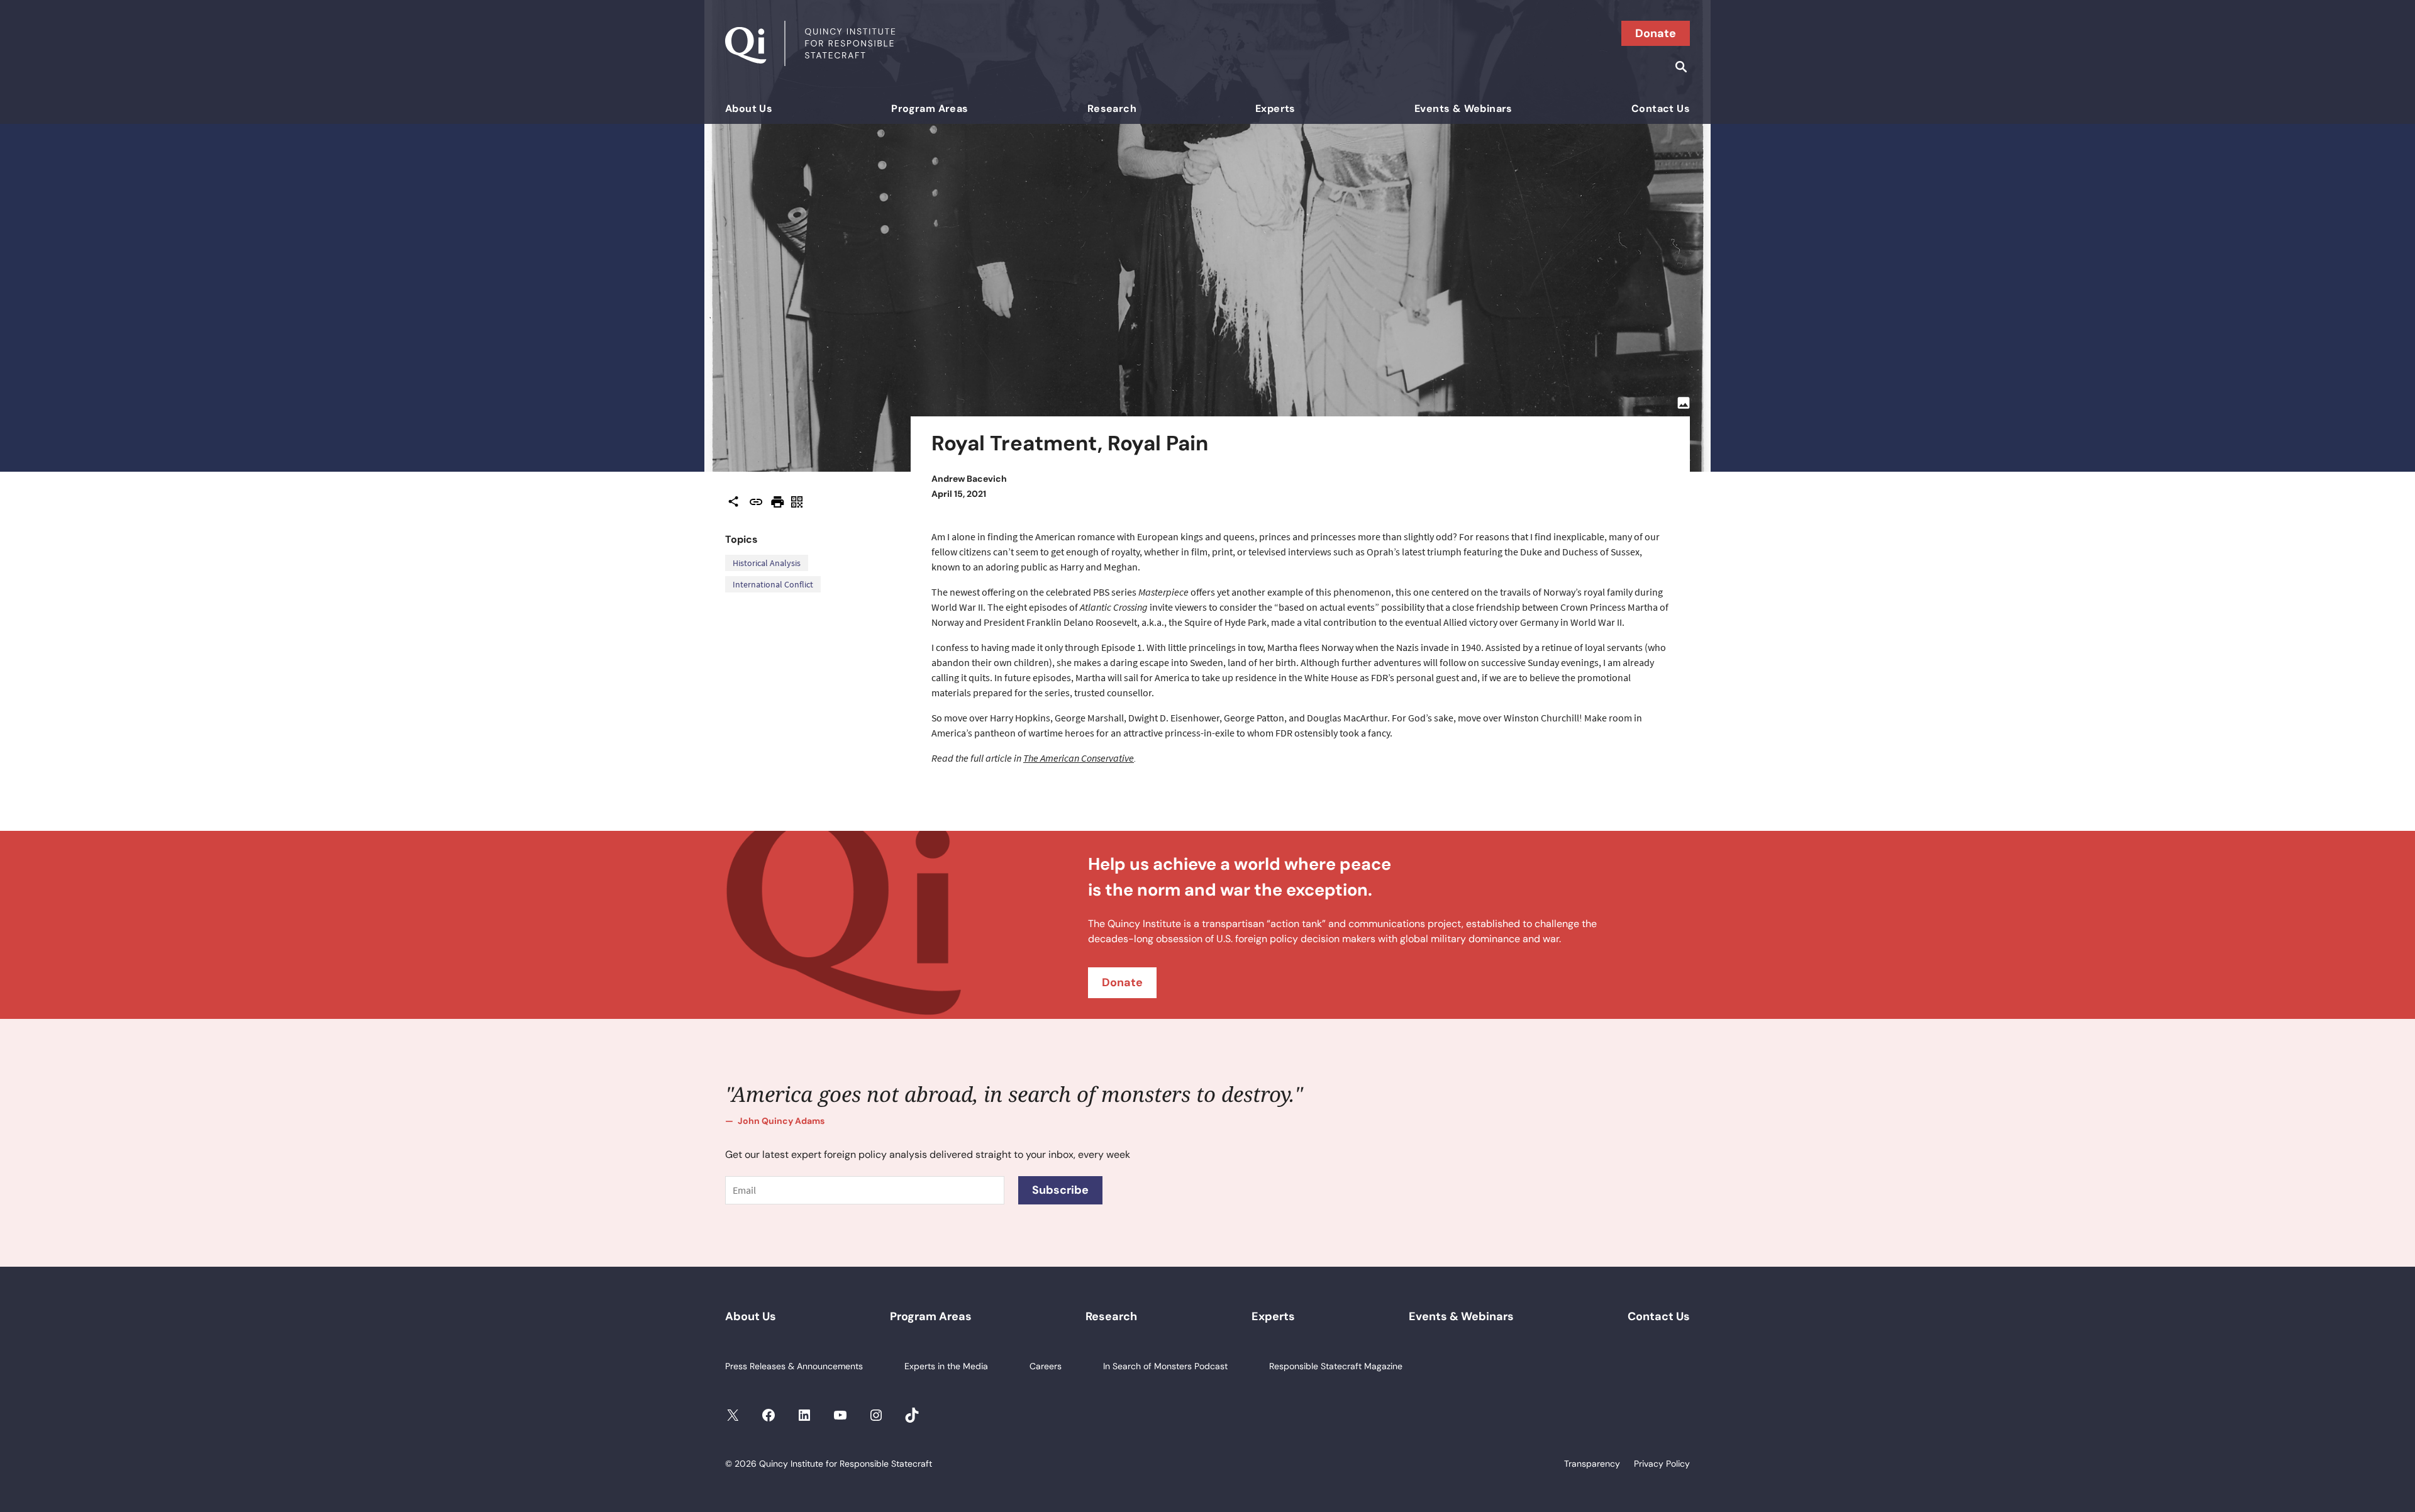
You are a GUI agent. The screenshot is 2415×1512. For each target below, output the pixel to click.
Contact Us (1661, 108)
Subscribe (1060, 1190)
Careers (1046, 1366)
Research (1112, 108)
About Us (749, 108)
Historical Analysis (767, 563)
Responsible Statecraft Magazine (1336, 1366)
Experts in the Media (946, 1366)
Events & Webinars (1463, 108)
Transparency (1592, 1464)
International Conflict (773, 584)
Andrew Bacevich (969, 479)
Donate (1656, 33)
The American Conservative (1079, 758)
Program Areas (930, 108)
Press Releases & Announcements (794, 1366)
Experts (1275, 108)
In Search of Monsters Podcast (1165, 1366)
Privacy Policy (1662, 1464)
